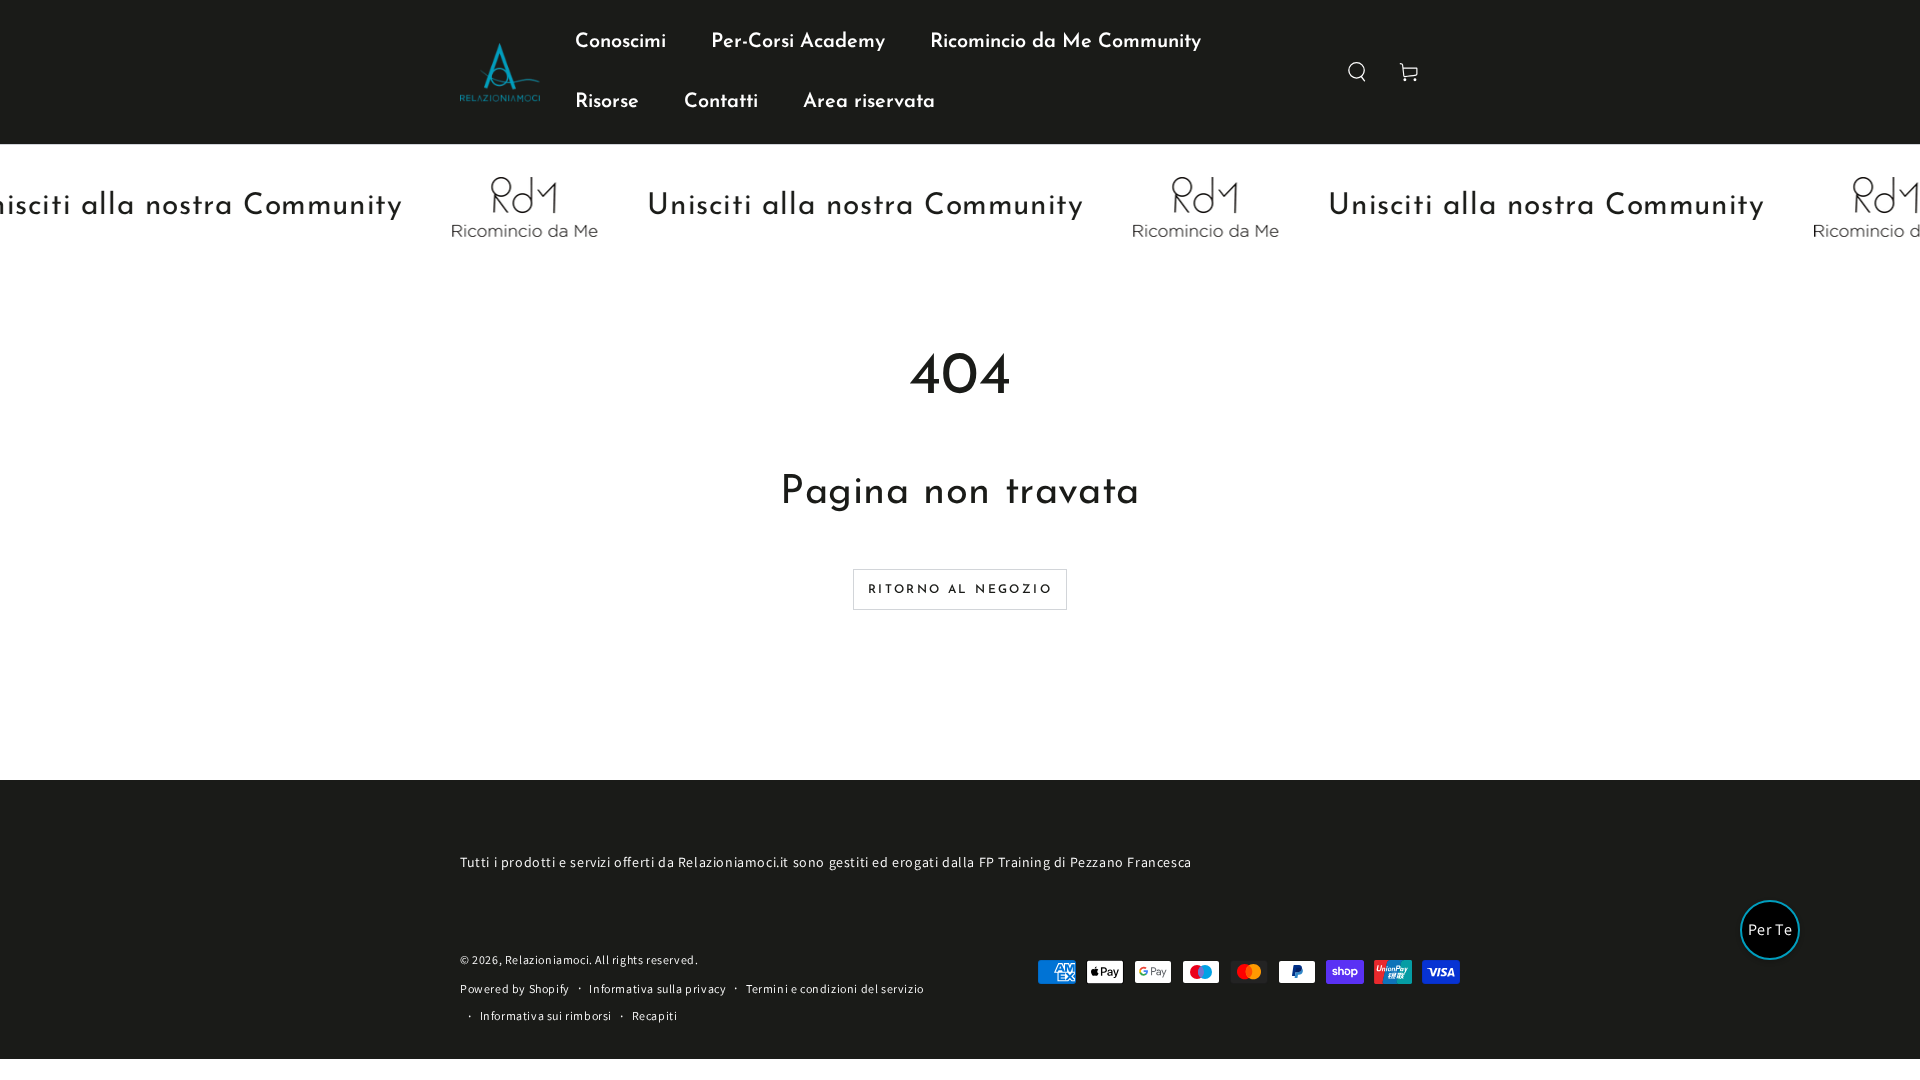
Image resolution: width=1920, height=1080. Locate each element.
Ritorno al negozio (960, 590)
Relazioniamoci (547, 959)
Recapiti (655, 1015)
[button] (1357, 72)
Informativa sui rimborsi (546, 1015)
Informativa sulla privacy (657, 988)
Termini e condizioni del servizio (835, 988)
